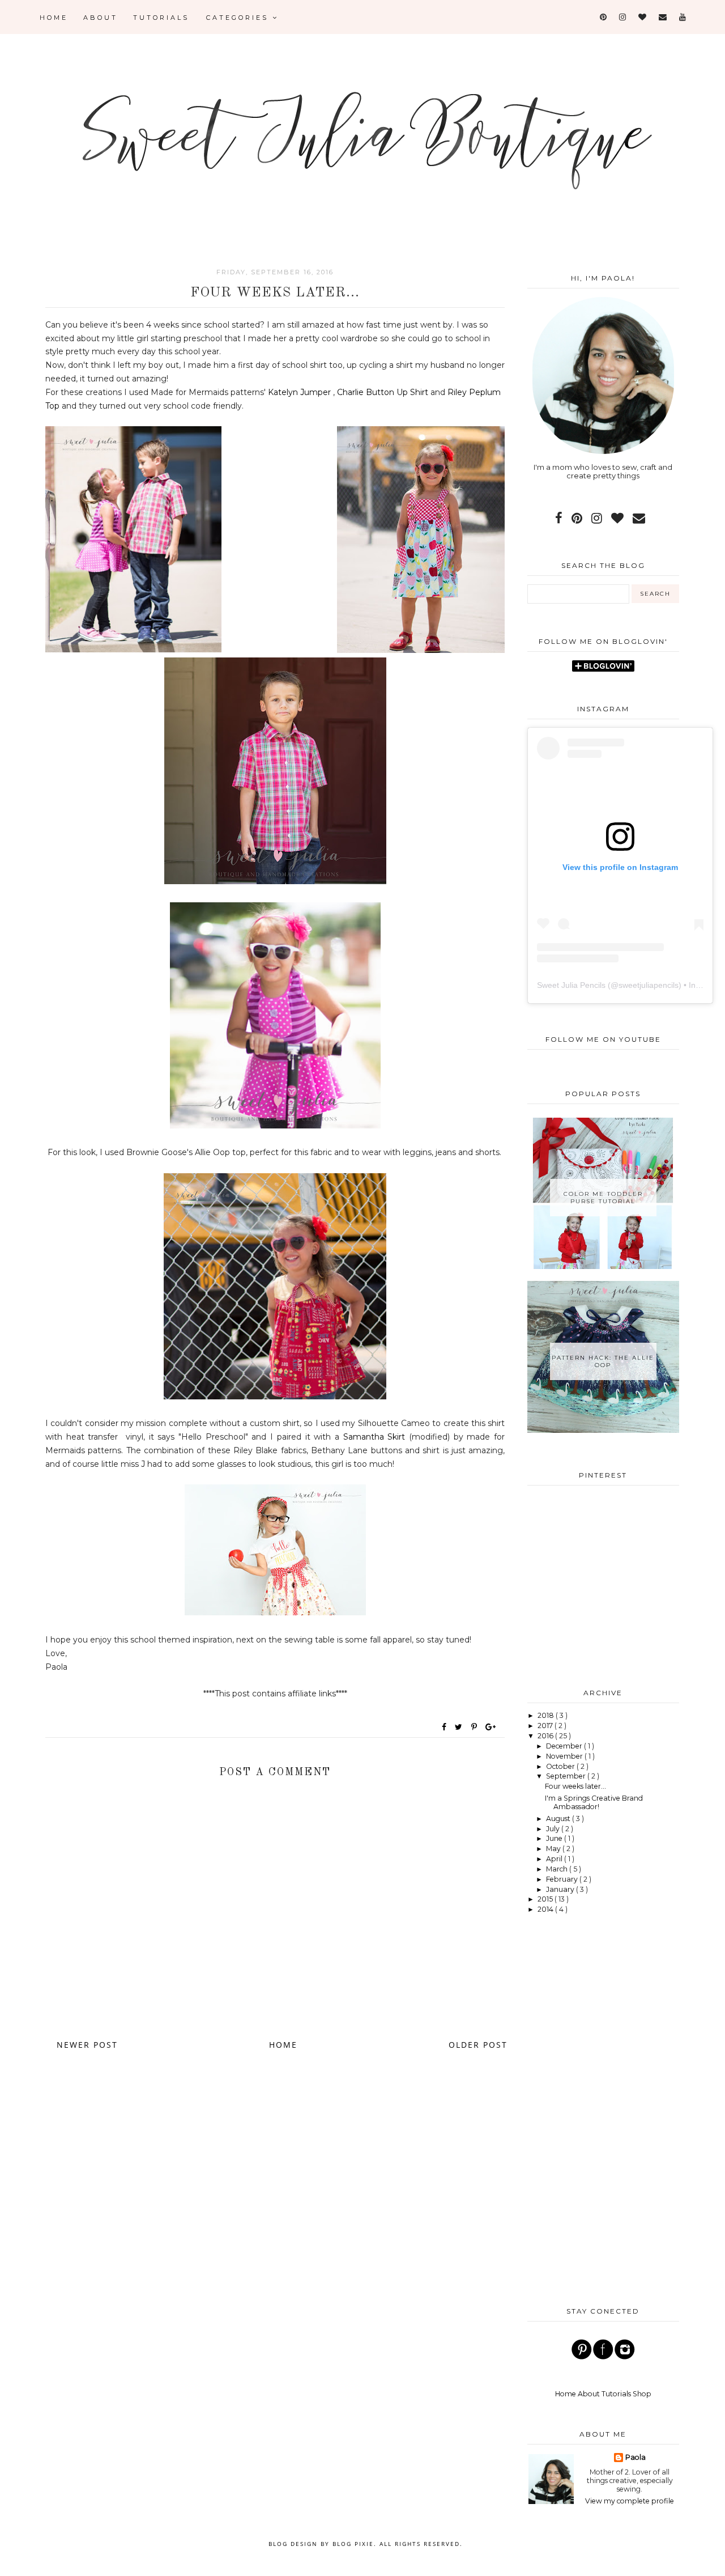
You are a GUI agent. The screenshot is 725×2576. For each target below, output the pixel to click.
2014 (546, 1909)
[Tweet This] (461, 1727)
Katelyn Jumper (299, 392)
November (565, 1756)
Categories (239, 18)
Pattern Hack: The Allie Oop (603, 1361)
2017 (546, 1726)
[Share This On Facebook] (445, 1727)
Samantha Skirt (374, 1437)
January (561, 1889)
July (554, 1829)
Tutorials (161, 18)
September (567, 1776)
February (563, 1879)
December (565, 1746)
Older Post (478, 2045)
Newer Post (87, 2045)
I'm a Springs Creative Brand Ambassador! (594, 1802)
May (554, 1849)
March (558, 1869)
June (555, 1838)
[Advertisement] (603, 1585)
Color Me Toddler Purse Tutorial (603, 1198)
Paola (636, 2457)
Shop (642, 2394)
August (559, 1819)
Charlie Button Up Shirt (383, 392)
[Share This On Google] (491, 1727)
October (561, 1766)
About (101, 18)
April (555, 1859)
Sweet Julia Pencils (571, 985)
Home (54, 18)
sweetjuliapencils (649, 985)
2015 (546, 1899)
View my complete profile (630, 2501)
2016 (546, 1736)
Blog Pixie (353, 2544)
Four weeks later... (575, 1786)
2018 (547, 1715)
